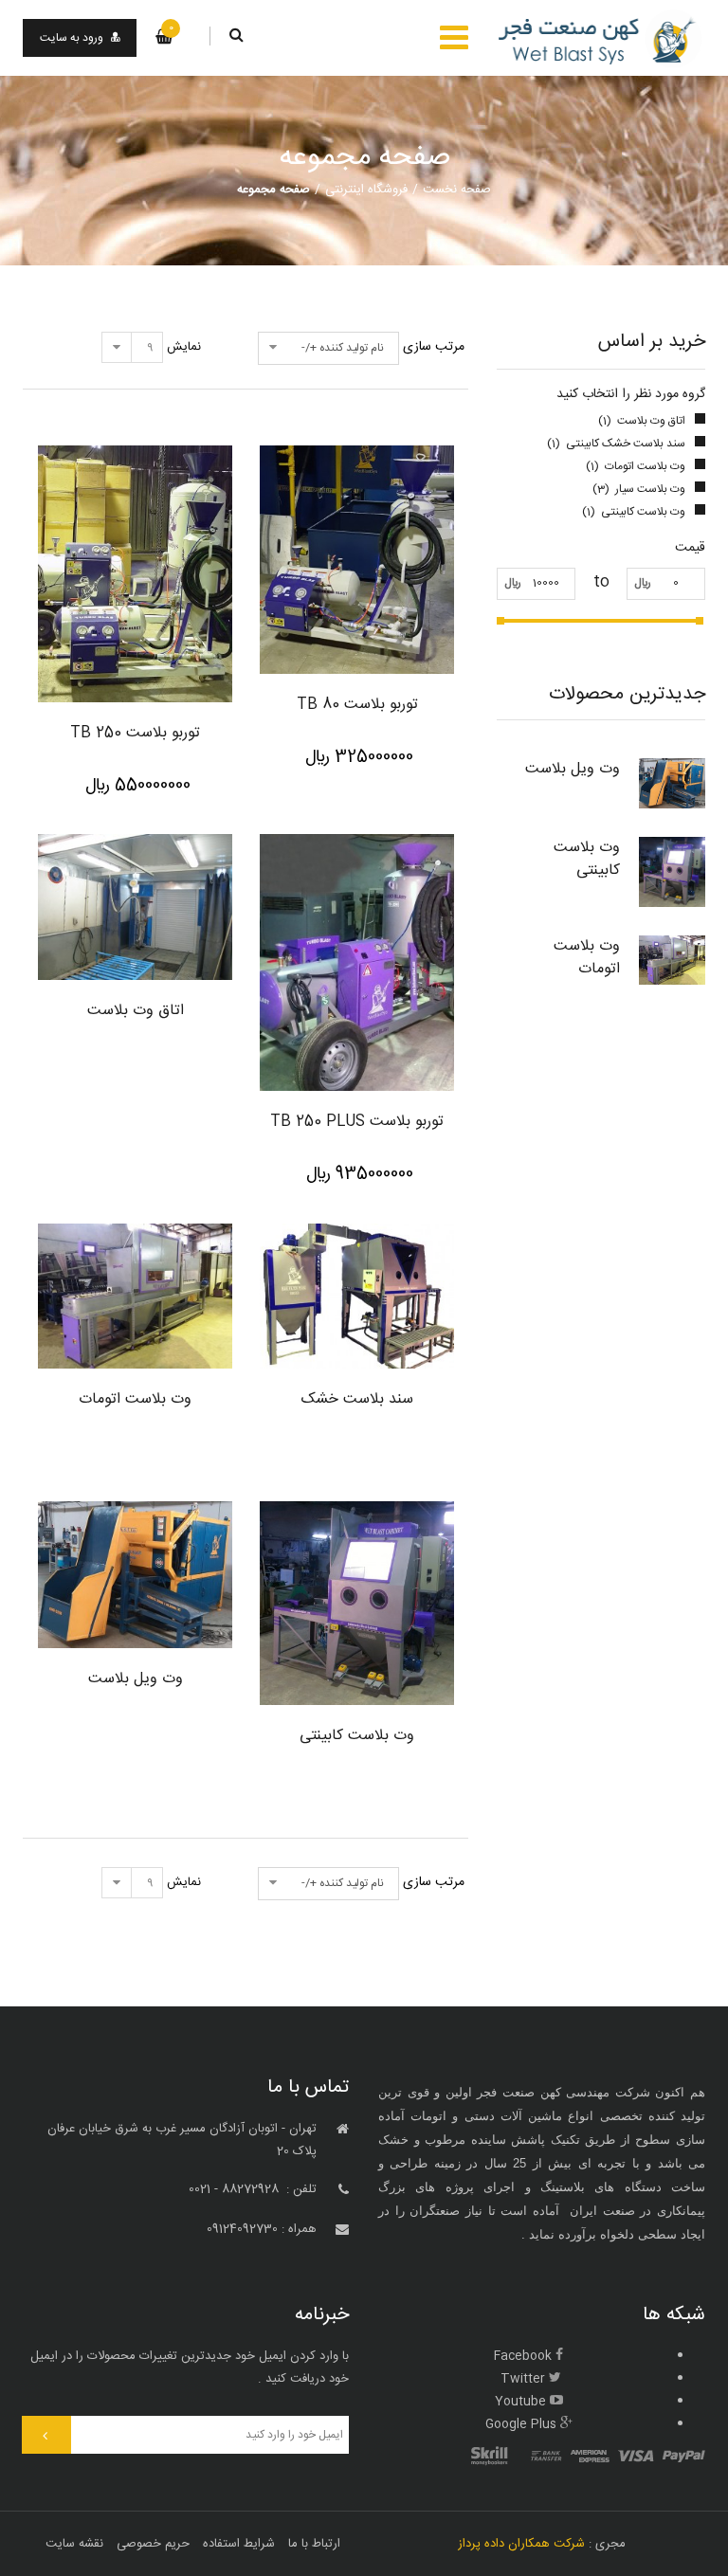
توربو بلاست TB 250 (135, 733)
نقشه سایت (74, 2544)
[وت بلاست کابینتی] (672, 872)
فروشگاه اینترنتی (366, 190)
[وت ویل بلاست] (672, 784)
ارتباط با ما (314, 2544)
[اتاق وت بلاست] (135, 907)
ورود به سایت (72, 38)
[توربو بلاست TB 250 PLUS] (357, 962)
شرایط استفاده (239, 2544)
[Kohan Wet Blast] (601, 38)
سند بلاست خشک (357, 1399)
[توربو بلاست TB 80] (357, 560)
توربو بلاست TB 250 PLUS (357, 1122)
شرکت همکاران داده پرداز (521, 2544)
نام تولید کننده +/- (343, 348)
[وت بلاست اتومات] (672, 960)
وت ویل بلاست (573, 769)
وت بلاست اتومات (587, 958)
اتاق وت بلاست (136, 1011)
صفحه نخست (457, 190)
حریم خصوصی (153, 2544)
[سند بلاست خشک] (357, 1296)
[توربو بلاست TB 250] (135, 574)
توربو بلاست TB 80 (357, 705)
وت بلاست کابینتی (587, 859)
